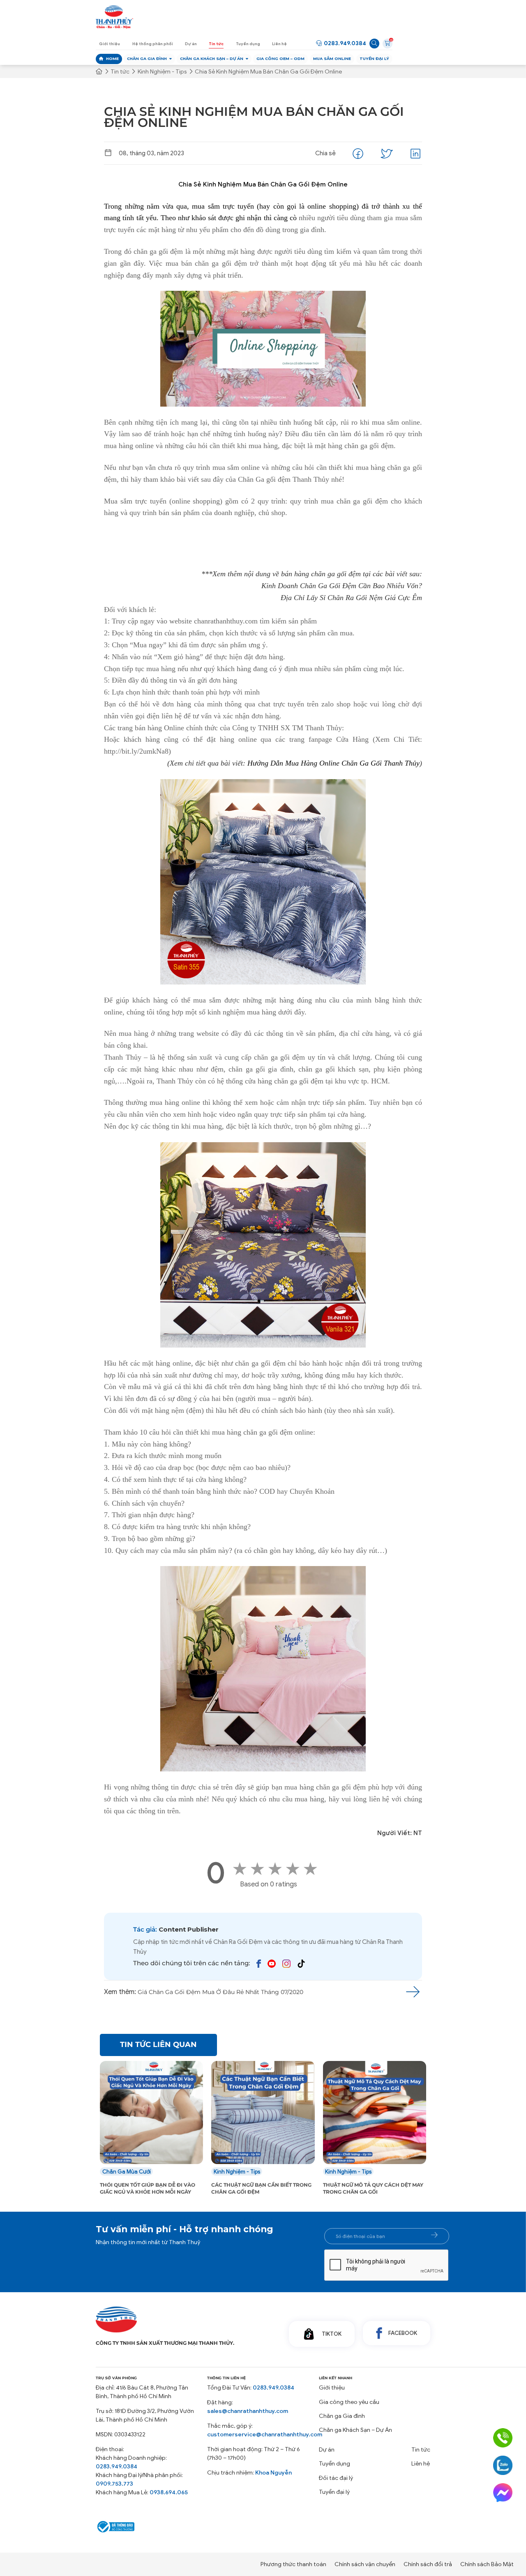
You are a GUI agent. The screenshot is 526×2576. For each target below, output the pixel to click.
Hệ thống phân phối (153, 44)
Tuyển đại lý (374, 59)
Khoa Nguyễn (273, 2481)
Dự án (191, 44)
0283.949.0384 (345, 43)
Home (112, 59)
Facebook (403, 2342)
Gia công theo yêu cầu (349, 2411)
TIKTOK (332, 2343)
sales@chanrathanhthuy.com (248, 2420)
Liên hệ (279, 44)
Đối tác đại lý (336, 2487)
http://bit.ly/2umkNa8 (136, 751)
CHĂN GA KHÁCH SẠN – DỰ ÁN (212, 59)
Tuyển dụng (248, 44)
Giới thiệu (110, 44)
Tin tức (216, 44)
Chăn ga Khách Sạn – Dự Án (355, 2439)
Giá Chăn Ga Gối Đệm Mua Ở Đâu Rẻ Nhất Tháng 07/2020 (220, 1992)
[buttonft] (434, 2244)
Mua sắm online (332, 59)
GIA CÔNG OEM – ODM (280, 59)
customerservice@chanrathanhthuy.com (265, 2443)
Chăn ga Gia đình (147, 59)
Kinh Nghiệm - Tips (162, 72)
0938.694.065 (169, 2501)
